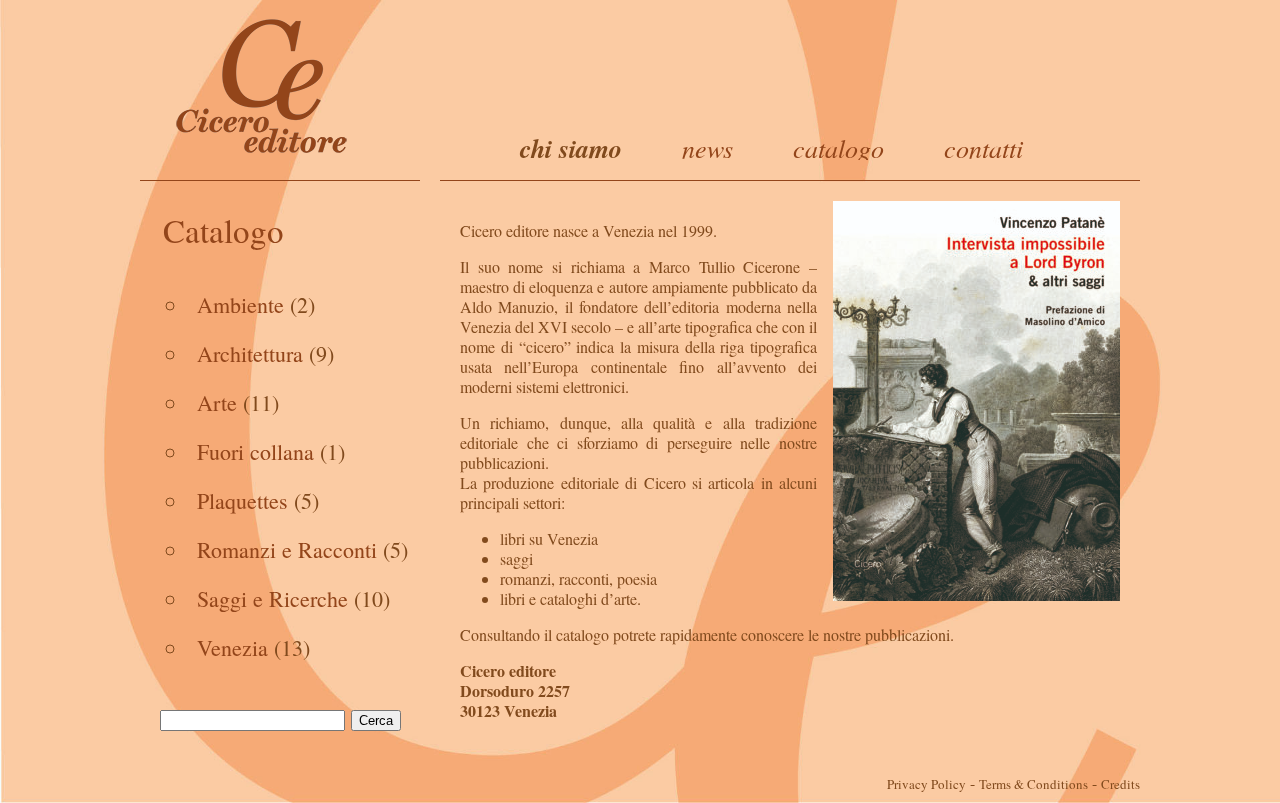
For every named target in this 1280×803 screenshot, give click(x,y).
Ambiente (240, 304)
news (707, 147)
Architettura (250, 353)
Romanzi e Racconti (287, 549)
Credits (1120, 784)
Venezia (232, 647)
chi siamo (571, 148)
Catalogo (223, 230)
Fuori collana (255, 451)
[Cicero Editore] (262, 85)
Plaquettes (242, 500)
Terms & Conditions (1033, 784)
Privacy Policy (926, 784)
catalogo (838, 147)
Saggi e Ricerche (272, 598)
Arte (217, 402)
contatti (983, 147)
